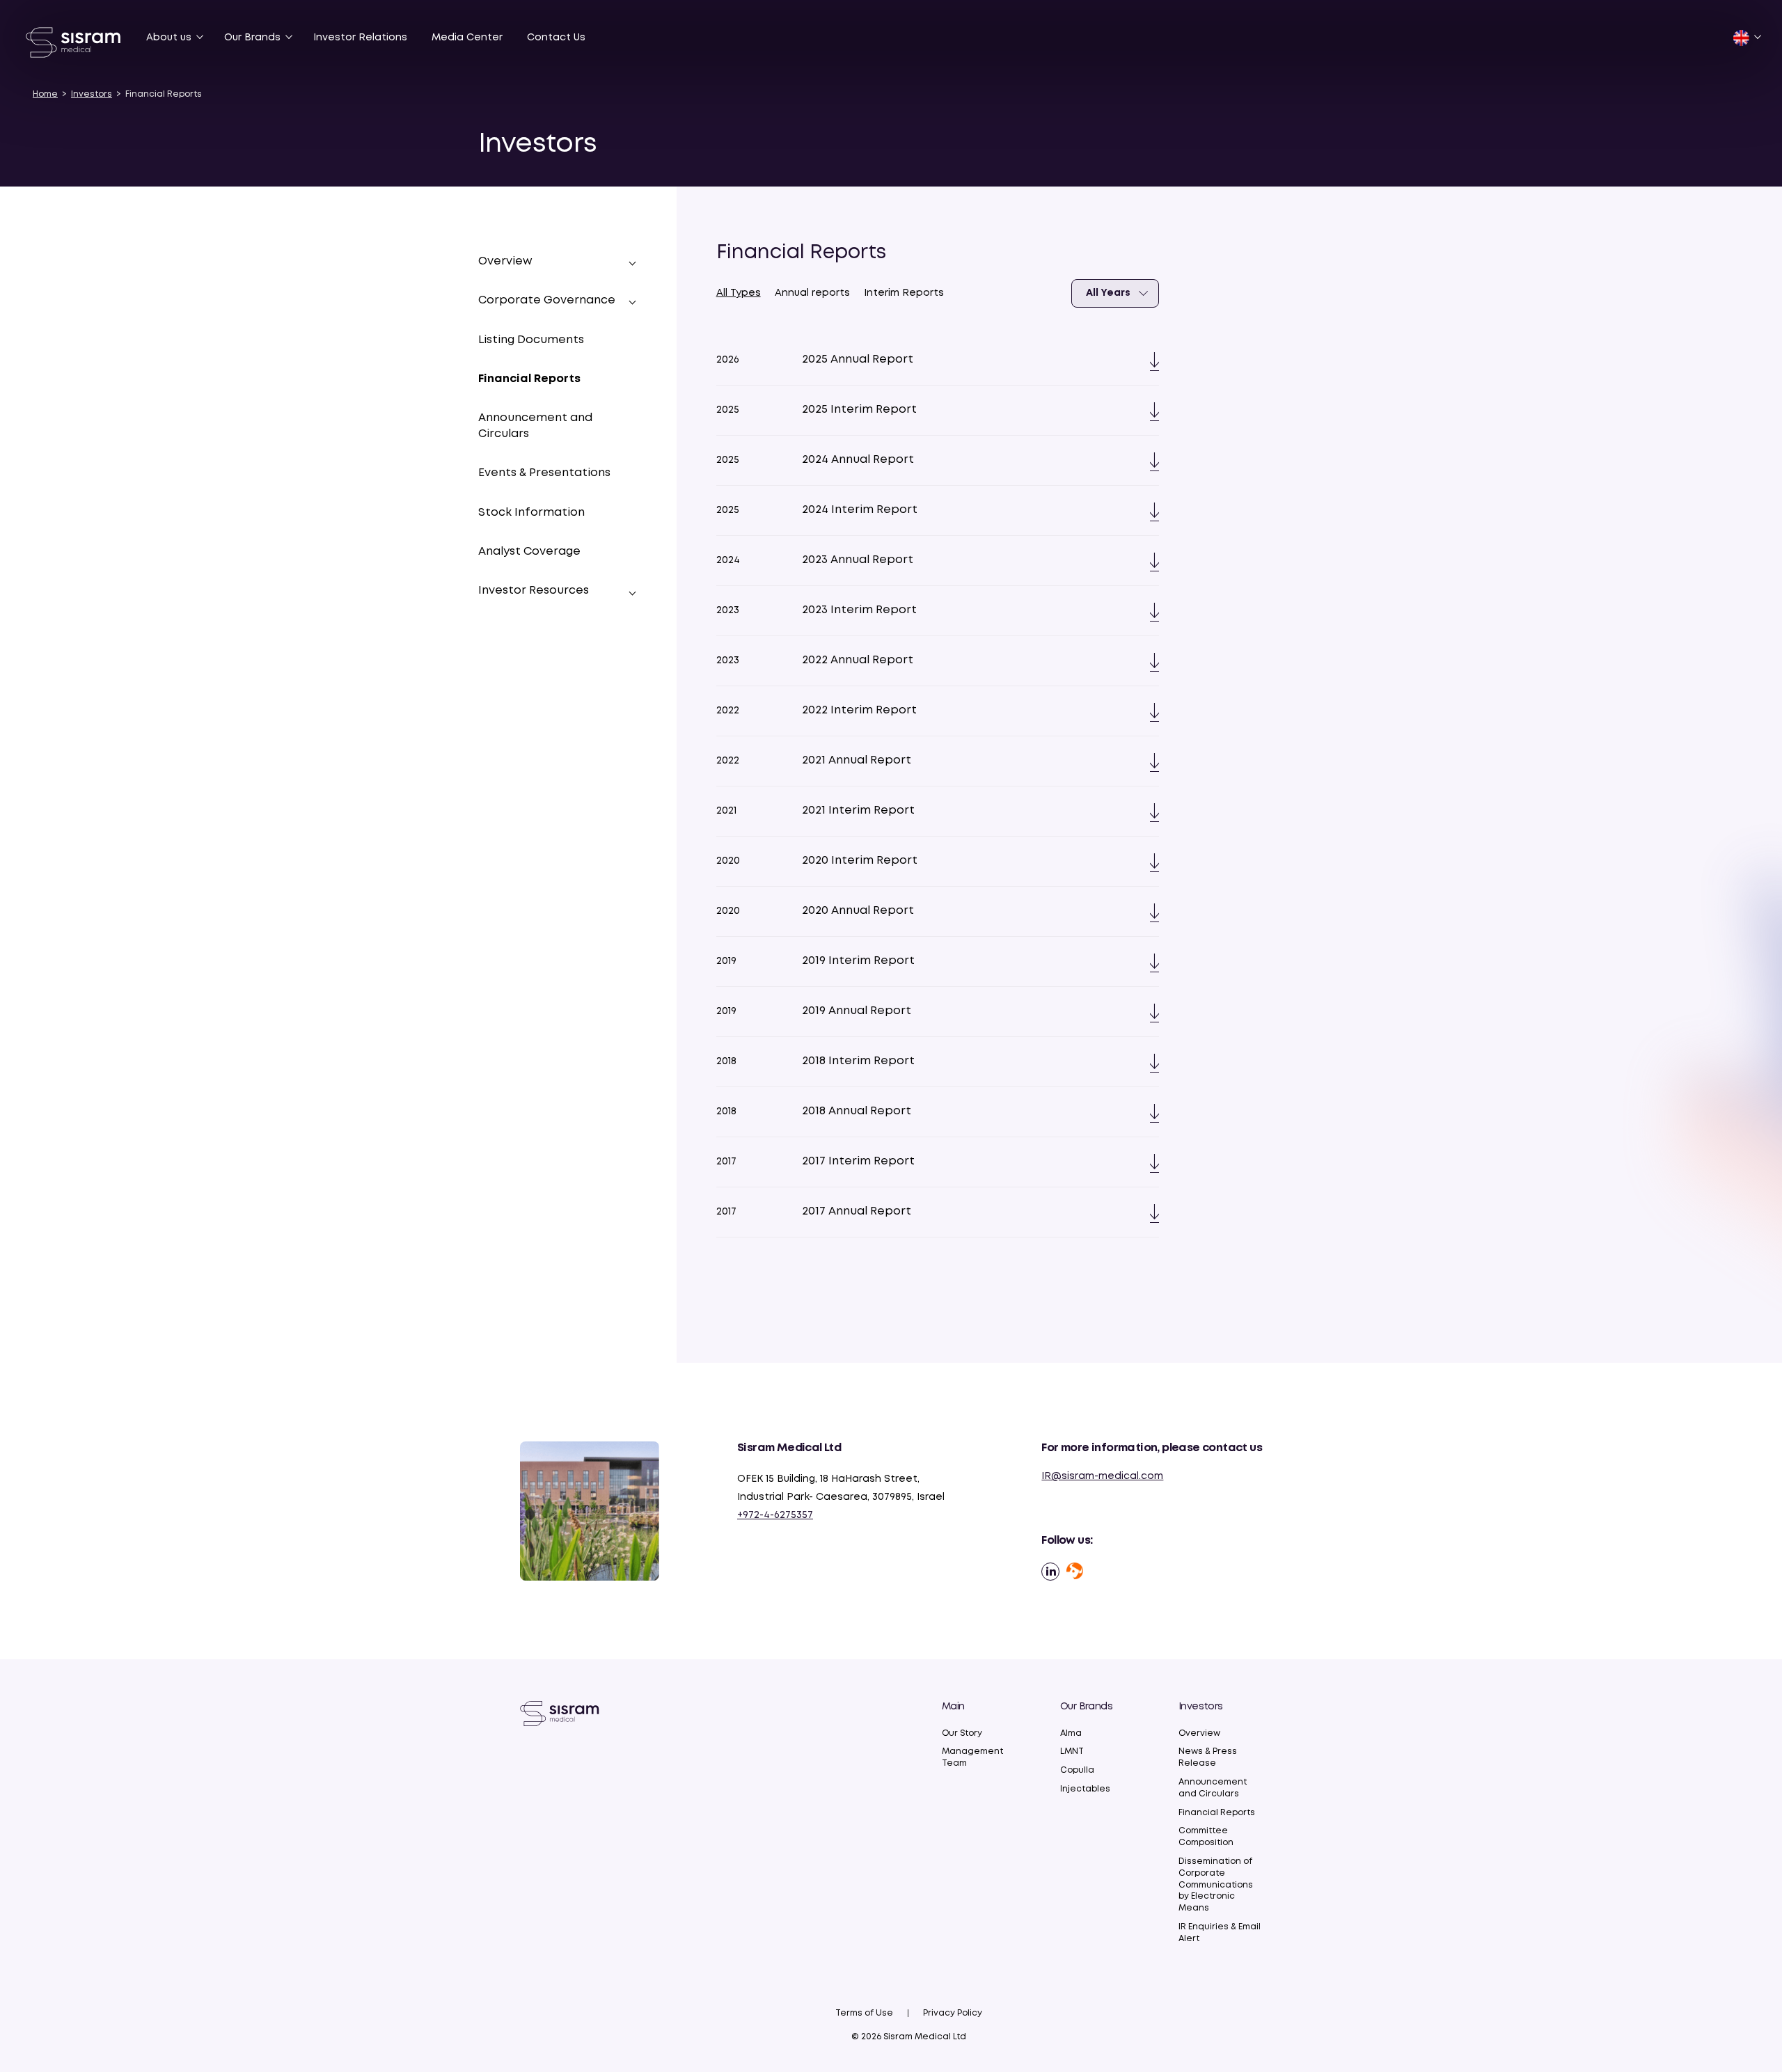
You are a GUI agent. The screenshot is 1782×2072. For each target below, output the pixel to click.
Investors (92, 94)
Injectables (1085, 1789)
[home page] (74, 42)
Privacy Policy (953, 2013)
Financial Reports (529, 380)
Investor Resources (534, 591)
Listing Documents (531, 340)
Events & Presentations (544, 474)
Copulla (1077, 1770)
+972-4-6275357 (775, 1515)
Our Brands (252, 38)
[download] (1149, 360)
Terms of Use (864, 2013)
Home (45, 94)
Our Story (962, 1733)
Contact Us (556, 38)
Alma (1071, 1733)
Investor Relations (360, 38)
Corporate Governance (547, 301)
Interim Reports (904, 293)
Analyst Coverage (529, 552)
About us (169, 38)
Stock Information (531, 513)
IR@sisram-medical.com (1102, 1476)
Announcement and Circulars (535, 426)
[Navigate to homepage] (560, 1713)
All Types (739, 293)
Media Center (467, 38)
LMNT (1072, 1751)
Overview (1199, 1733)
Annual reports (812, 293)
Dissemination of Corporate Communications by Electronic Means (1216, 1885)
